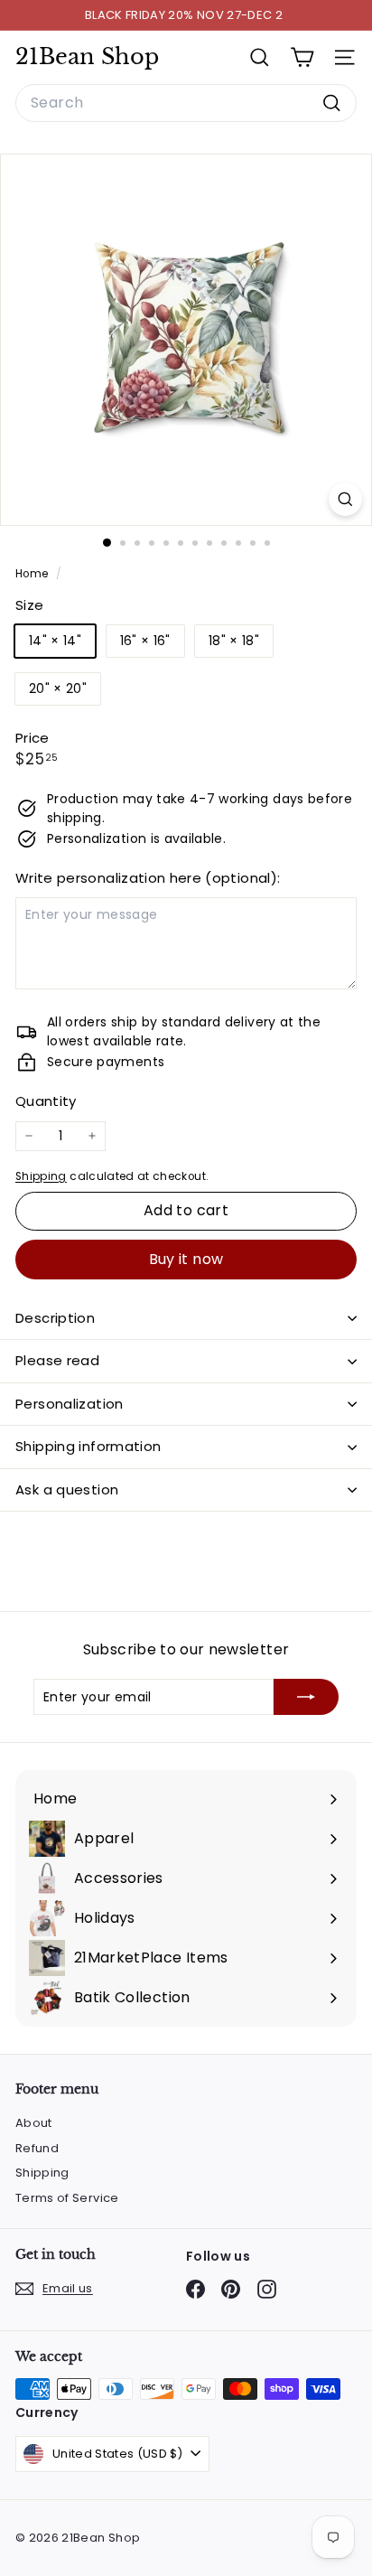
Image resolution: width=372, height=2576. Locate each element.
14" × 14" (55, 641)
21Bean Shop (87, 57)
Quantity (46, 1101)
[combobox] (186, 103)
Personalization (70, 1404)
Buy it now (186, 1259)
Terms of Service (67, 2198)
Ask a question (67, 1489)
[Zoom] (345, 499)
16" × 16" (145, 641)
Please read (57, 1360)
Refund (37, 2148)
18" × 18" (234, 641)
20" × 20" (58, 688)
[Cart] (302, 57)
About (34, 2123)
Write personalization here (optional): (148, 878)
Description (55, 1318)
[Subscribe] (306, 1697)
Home (33, 574)
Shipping (41, 1176)
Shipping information (88, 1446)
